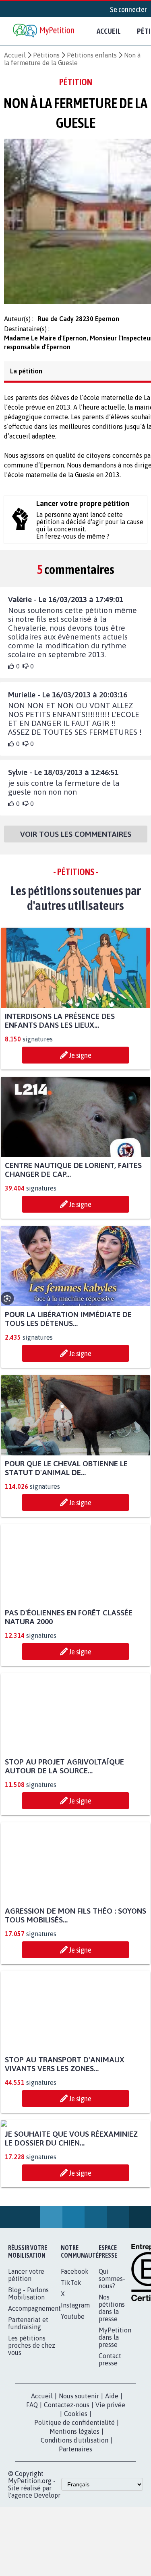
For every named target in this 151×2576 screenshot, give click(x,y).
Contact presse (110, 2441)
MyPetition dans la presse (115, 2419)
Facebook (75, 2353)
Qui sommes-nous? (112, 2361)
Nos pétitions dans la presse (112, 2390)
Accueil (109, 31)
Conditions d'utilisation (74, 2522)
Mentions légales (74, 2513)
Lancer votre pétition (26, 2357)
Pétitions (46, 55)
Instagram (75, 2387)
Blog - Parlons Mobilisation (28, 2375)
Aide (112, 2478)
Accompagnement (34, 2390)
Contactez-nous (67, 2487)
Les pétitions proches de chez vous (32, 2427)
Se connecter (128, 9)
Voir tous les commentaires (76, 841)
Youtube (73, 2398)
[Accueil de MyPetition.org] (44, 31)
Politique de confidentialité (74, 2504)
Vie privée (110, 2487)
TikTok (71, 2365)
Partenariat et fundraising (28, 2405)
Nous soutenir (79, 2478)
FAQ (32, 2487)
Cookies (76, 2496)
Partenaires (75, 2531)
